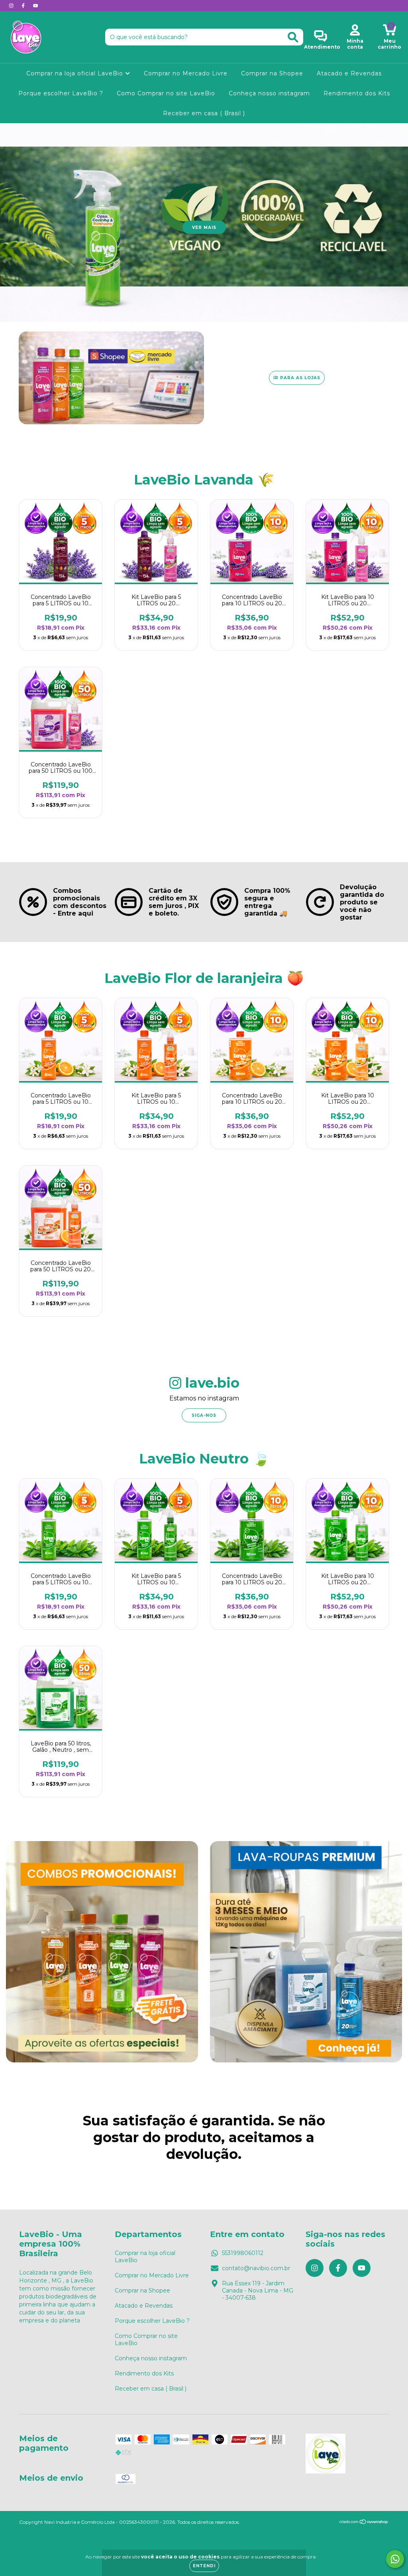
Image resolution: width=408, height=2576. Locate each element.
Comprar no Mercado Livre (186, 73)
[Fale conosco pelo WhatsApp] (395, 2559)
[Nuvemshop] (364, 2523)
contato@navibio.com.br (256, 2268)
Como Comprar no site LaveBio (166, 93)
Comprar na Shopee (272, 73)
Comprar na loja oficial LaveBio (76, 73)
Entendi (204, 2566)
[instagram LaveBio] (12, 6)
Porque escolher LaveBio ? (61, 93)
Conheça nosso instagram (269, 93)
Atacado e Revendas (349, 73)
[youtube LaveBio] (35, 6)
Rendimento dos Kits (357, 93)
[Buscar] (293, 37)
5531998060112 (243, 2253)
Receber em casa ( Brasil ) (204, 113)
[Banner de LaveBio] (102, 1952)
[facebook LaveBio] (24, 6)
